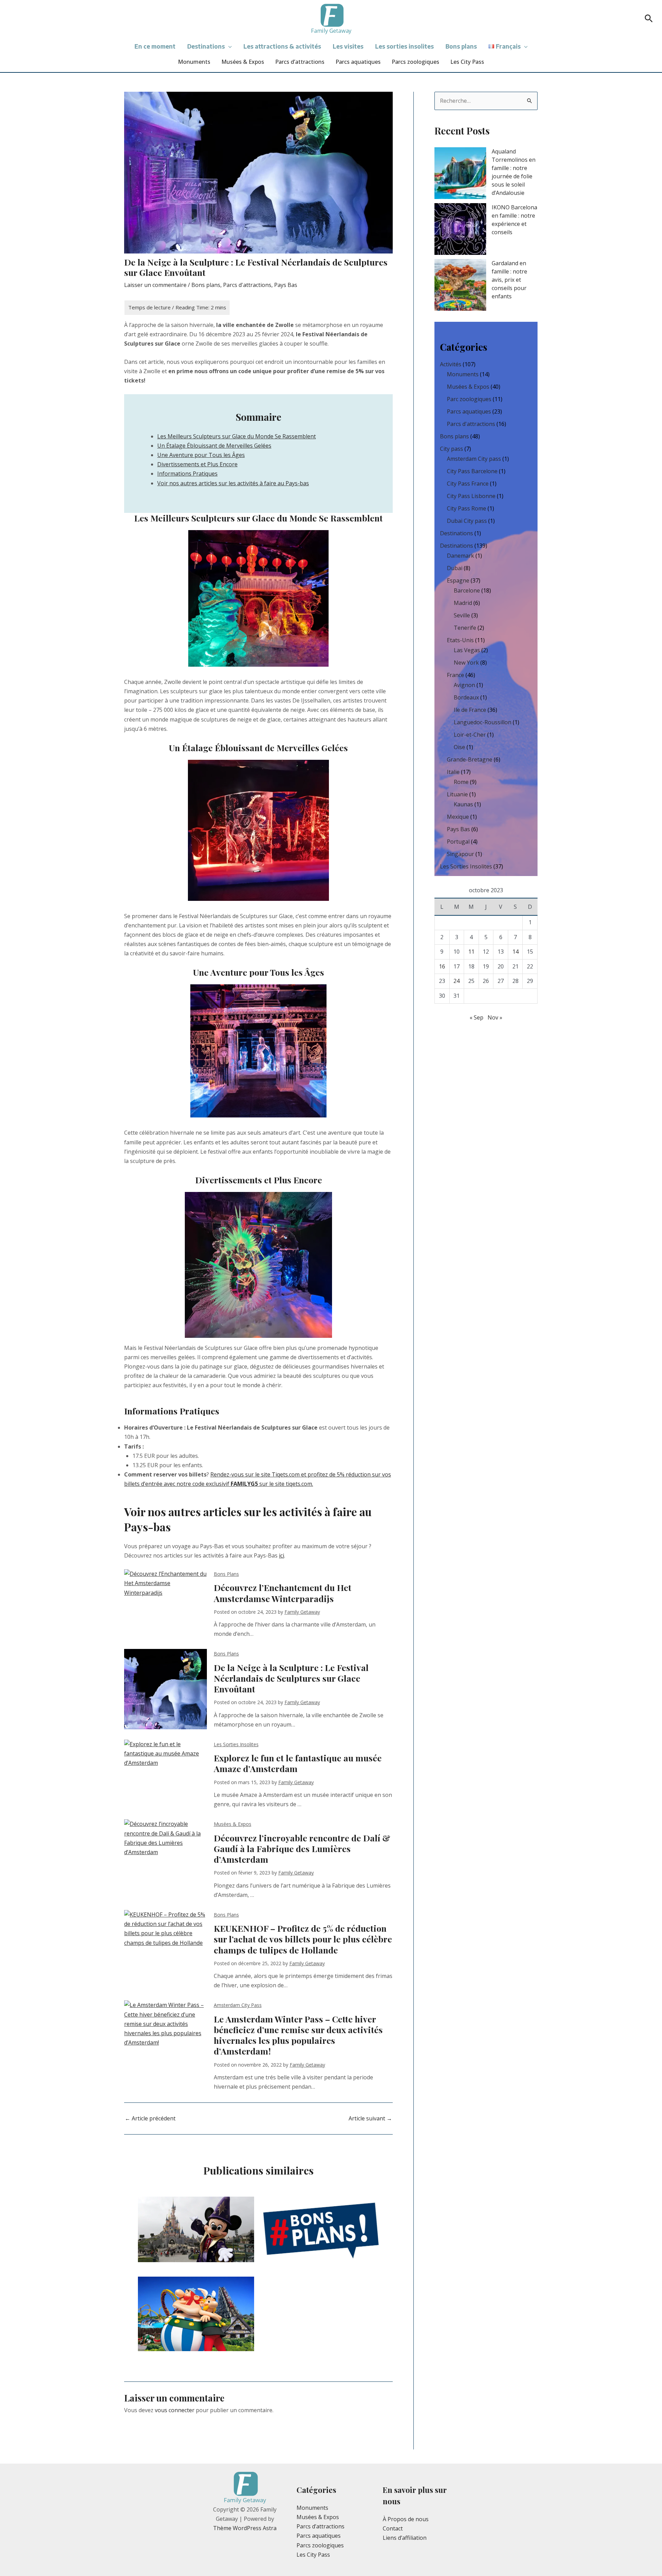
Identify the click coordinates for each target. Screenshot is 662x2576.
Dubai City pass (467, 521)
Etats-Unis (460, 640)
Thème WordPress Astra (245, 2528)
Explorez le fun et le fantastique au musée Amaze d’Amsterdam (298, 1763)
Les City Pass (467, 62)
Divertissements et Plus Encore (197, 464)
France (455, 675)
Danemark (460, 556)
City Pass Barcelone (472, 471)
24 (457, 981)
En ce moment (155, 46)
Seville (462, 615)
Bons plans (461, 46)
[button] (649, 19)
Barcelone (467, 590)
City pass (452, 449)
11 (471, 952)
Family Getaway (302, 1612)
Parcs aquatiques (358, 62)
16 (442, 966)
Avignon (464, 685)
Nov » (495, 1017)
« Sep (477, 1017)
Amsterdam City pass (238, 2005)
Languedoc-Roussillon (483, 722)
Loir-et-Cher (470, 735)
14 (515, 952)
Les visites (348, 46)
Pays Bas (286, 285)
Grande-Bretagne (470, 759)
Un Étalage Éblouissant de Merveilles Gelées (214, 446)
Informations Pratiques (187, 474)
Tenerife (465, 628)
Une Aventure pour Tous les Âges (201, 455)
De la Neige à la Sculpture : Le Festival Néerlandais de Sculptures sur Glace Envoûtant (291, 1678)
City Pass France (468, 484)
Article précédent (150, 2118)
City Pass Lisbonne (471, 496)
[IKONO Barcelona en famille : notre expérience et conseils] (460, 229)
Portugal (458, 842)
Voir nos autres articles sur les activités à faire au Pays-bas (233, 483)
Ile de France (470, 710)
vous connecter (175, 2410)
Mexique (458, 817)
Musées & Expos (243, 62)
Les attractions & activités (282, 46)
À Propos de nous (406, 2519)
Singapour (460, 854)
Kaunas (463, 804)
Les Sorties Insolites (236, 1744)
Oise (459, 747)
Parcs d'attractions (247, 285)
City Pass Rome (467, 508)
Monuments (194, 62)
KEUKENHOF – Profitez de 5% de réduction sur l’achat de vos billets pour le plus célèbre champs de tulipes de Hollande (303, 1939)
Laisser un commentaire (155, 285)
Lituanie (457, 794)
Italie (453, 772)
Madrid (463, 603)
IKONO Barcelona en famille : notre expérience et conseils (514, 220)
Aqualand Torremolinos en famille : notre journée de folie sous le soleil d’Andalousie (514, 172)
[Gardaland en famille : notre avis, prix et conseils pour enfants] (460, 285)
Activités (451, 364)
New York (466, 663)
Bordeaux (466, 697)
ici (282, 1555)
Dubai (455, 568)
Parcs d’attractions (300, 62)
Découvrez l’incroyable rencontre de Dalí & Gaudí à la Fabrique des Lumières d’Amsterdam (302, 1849)
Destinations (206, 46)
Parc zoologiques (469, 399)
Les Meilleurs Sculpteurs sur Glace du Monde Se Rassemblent (237, 436)
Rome (461, 782)
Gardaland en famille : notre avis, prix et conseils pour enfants (509, 280)
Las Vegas (467, 650)
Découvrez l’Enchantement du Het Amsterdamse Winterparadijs (283, 1593)
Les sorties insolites (404, 46)
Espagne (458, 580)
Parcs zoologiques (415, 62)
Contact (393, 2528)
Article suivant (370, 2118)
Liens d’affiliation (405, 2538)
